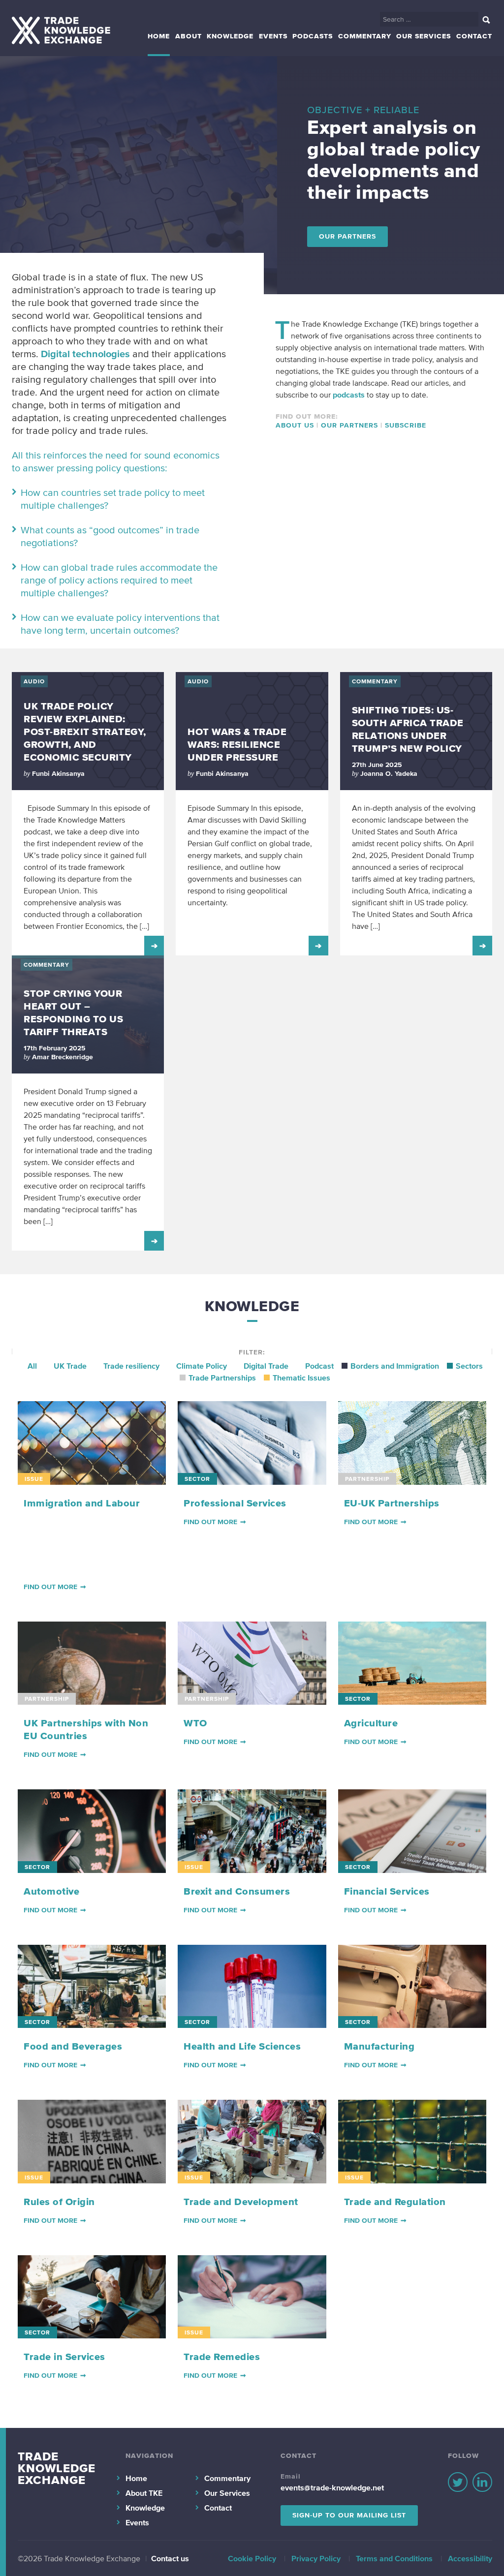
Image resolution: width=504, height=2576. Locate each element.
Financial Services (387, 1891)
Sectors (469, 1366)
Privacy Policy (316, 2558)
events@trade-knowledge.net (332, 2487)
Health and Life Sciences (242, 2046)
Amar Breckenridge (63, 1057)
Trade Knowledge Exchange (57, 2468)
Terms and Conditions (394, 2558)
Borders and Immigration (395, 1366)
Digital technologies (85, 354)
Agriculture (371, 1723)
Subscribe (406, 425)
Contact (474, 36)
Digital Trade (266, 1366)
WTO (195, 1723)
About (189, 36)
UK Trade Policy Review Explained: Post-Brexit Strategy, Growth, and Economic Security (85, 732)
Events (273, 36)
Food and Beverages (73, 2046)
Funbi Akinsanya (58, 774)
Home (159, 36)
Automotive (51, 1891)
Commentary (365, 36)
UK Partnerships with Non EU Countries (86, 1729)
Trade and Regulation (395, 2202)
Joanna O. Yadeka (389, 774)
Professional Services (235, 1503)
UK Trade (70, 1366)
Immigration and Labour (82, 1503)
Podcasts (313, 36)
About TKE (144, 2493)
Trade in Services (64, 2357)
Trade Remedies (222, 2357)
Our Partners (347, 236)
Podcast (319, 1366)
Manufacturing (379, 2046)
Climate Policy (202, 1366)
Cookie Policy (252, 2558)
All (32, 1366)
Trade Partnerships (222, 1378)
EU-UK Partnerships (392, 1503)
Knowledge (230, 36)
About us (295, 425)
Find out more (50, 1587)
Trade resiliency (131, 1366)
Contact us (170, 2558)
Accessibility (470, 2558)
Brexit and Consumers (237, 1891)
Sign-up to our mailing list (349, 2515)
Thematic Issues (301, 1378)
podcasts (349, 395)
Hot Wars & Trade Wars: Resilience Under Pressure (237, 744)
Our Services (424, 36)
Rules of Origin (59, 2202)
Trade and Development (241, 2202)
